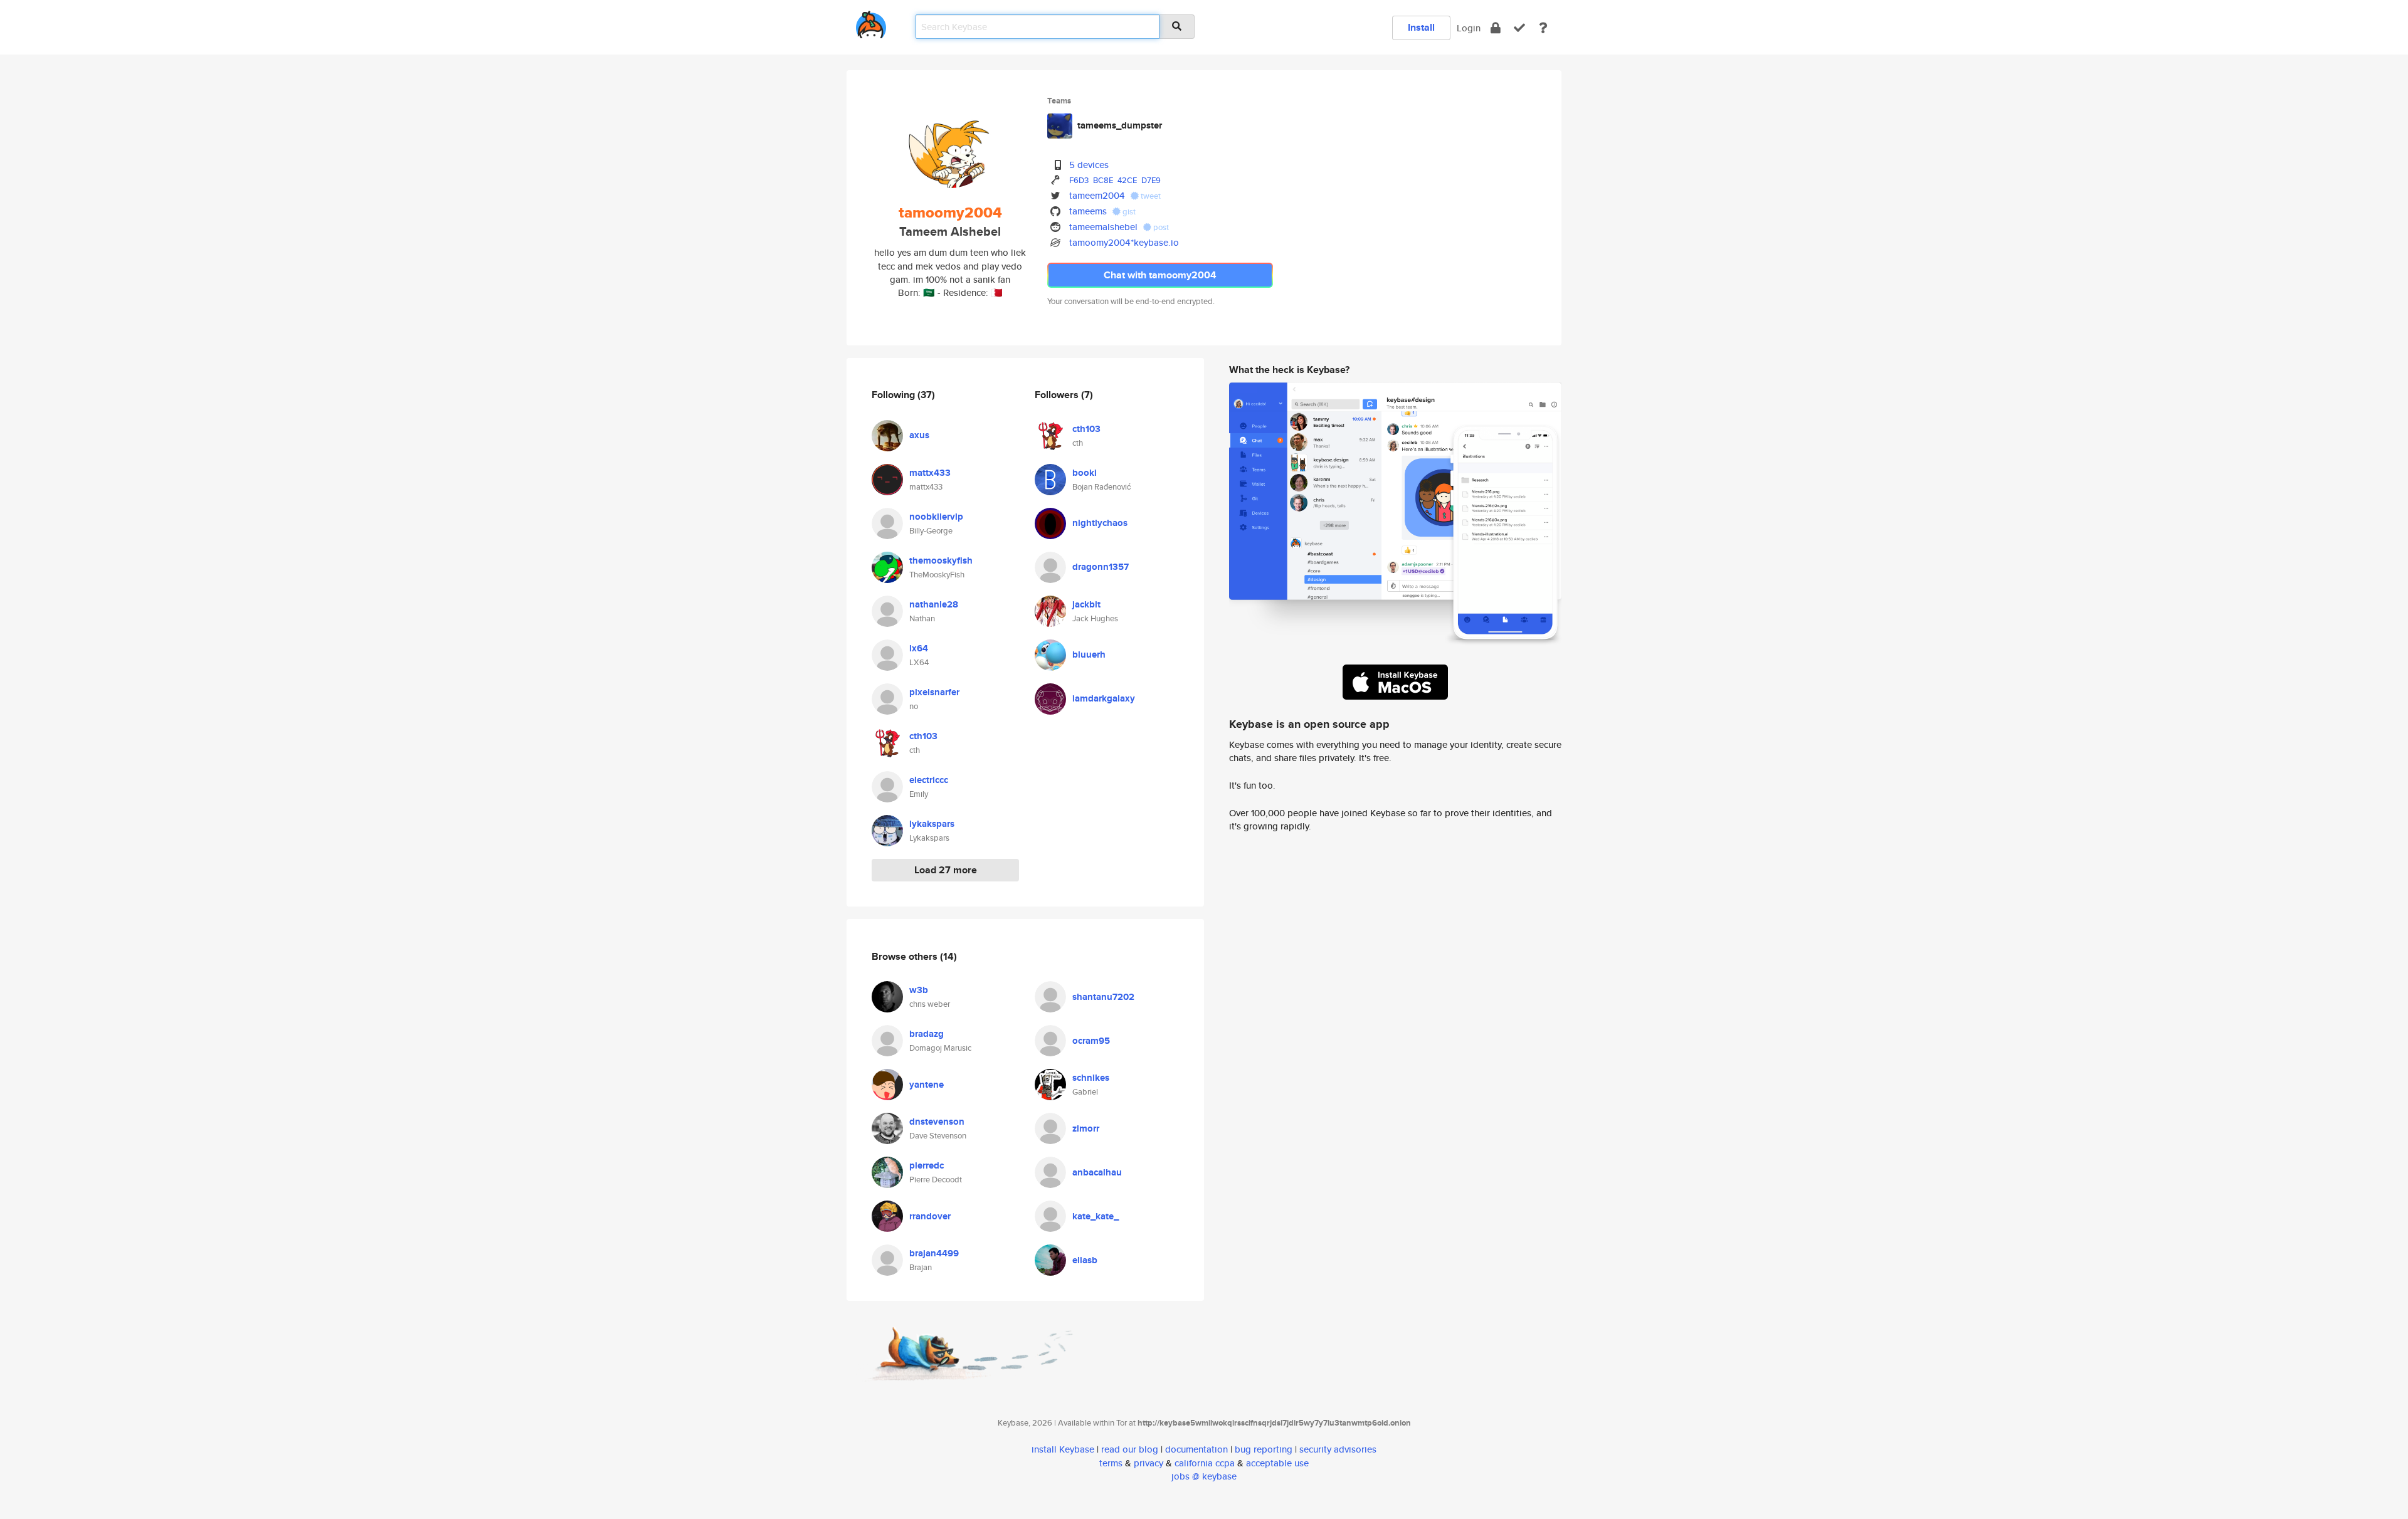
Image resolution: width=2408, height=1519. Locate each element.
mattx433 (930, 473)
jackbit (1086, 604)
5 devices (1089, 165)
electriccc (929, 780)
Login (1469, 28)
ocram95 (1091, 1041)
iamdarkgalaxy (1104, 698)
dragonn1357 (1101, 567)
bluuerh (1089, 654)
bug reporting (1264, 1449)
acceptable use (1277, 1463)
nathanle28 (934, 604)
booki (1085, 473)
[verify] (1519, 28)
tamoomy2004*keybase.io (1124, 242)
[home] (871, 22)
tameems (1088, 211)
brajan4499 (934, 1253)
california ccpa (1205, 1463)
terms (1111, 1463)
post (1160, 227)
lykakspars (932, 824)
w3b (919, 990)
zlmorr (1086, 1128)
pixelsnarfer (934, 692)
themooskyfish (941, 560)
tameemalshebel (1103, 227)
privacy (1149, 1463)
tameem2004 (1097, 195)
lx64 (919, 648)
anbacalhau (1097, 1172)
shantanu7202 (1103, 997)
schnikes (1091, 1078)
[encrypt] (1496, 28)
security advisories (1338, 1449)
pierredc (927, 1165)
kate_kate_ (1096, 1216)
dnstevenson (937, 1122)
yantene (927, 1085)
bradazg (927, 1034)
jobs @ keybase (1204, 1476)
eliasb (1085, 1260)
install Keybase (1063, 1449)
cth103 (923, 736)
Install (1421, 27)
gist (1128, 212)
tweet (1150, 196)
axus (919, 435)
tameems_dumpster (1120, 125)
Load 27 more (946, 870)
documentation (1196, 1449)
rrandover (930, 1216)
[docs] (1543, 28)
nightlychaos (1100, 523)
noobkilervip (936, 517)
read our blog (1130, 1449)
